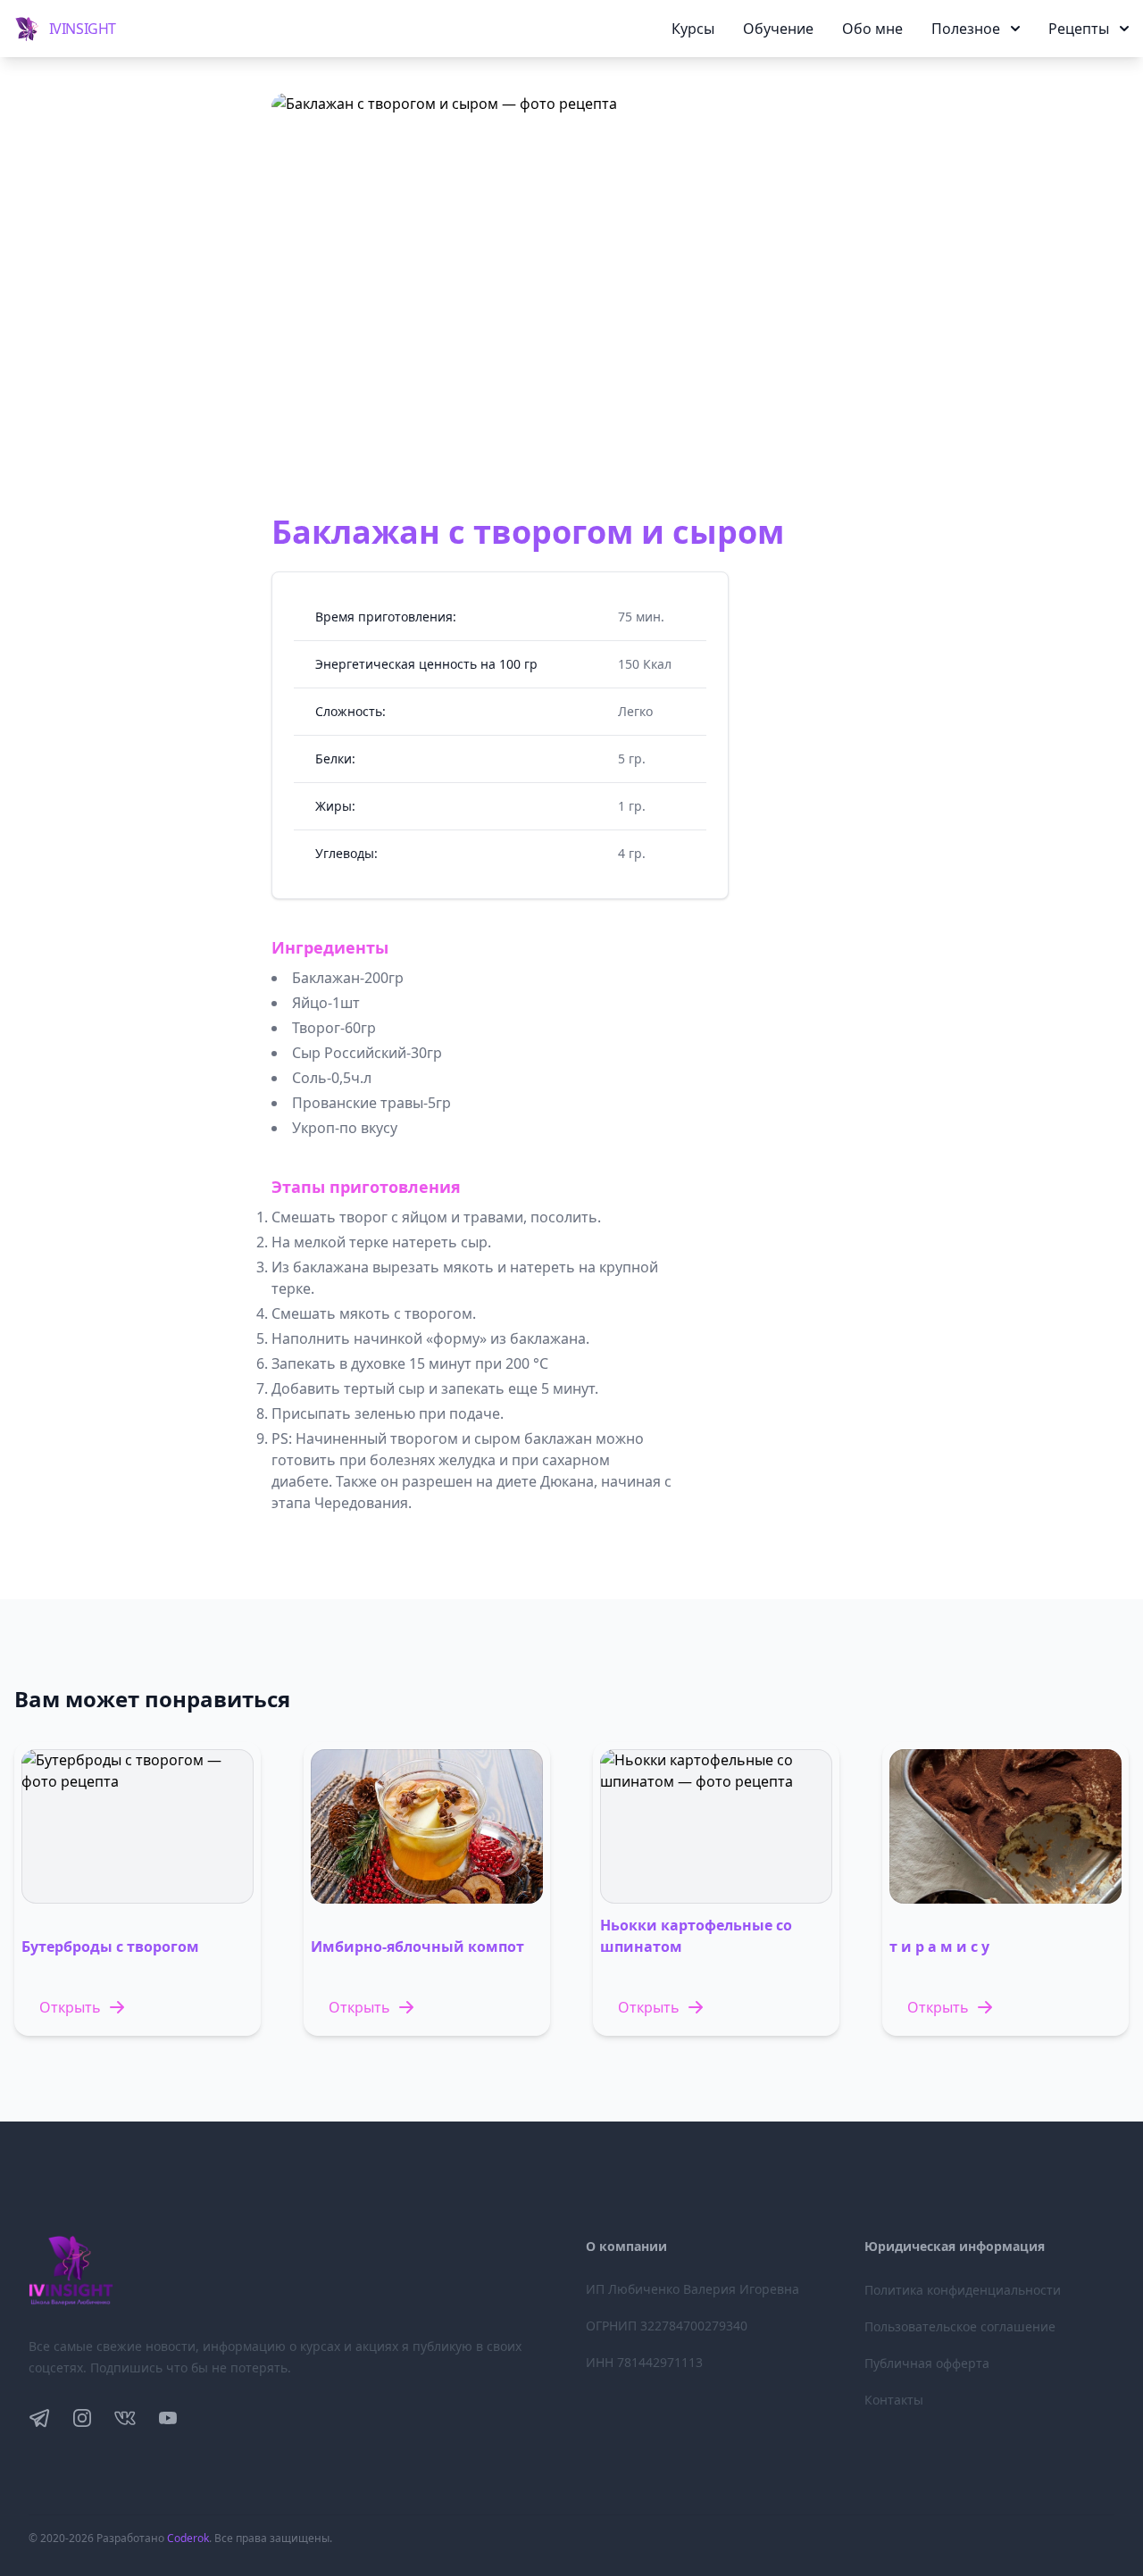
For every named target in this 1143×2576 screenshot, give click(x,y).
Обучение (778, 29)
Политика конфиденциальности (963, 2290)
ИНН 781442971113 (644, 2362)
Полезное (966, 29)
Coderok (188, 2538)
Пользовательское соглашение (960, 2326)
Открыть (70, 2007)
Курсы (693, 29)
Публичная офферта (927, 2363)
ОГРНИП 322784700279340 (667, 2326)
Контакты (894, 2400)
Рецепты (1079, 29)
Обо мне (872, 29)
